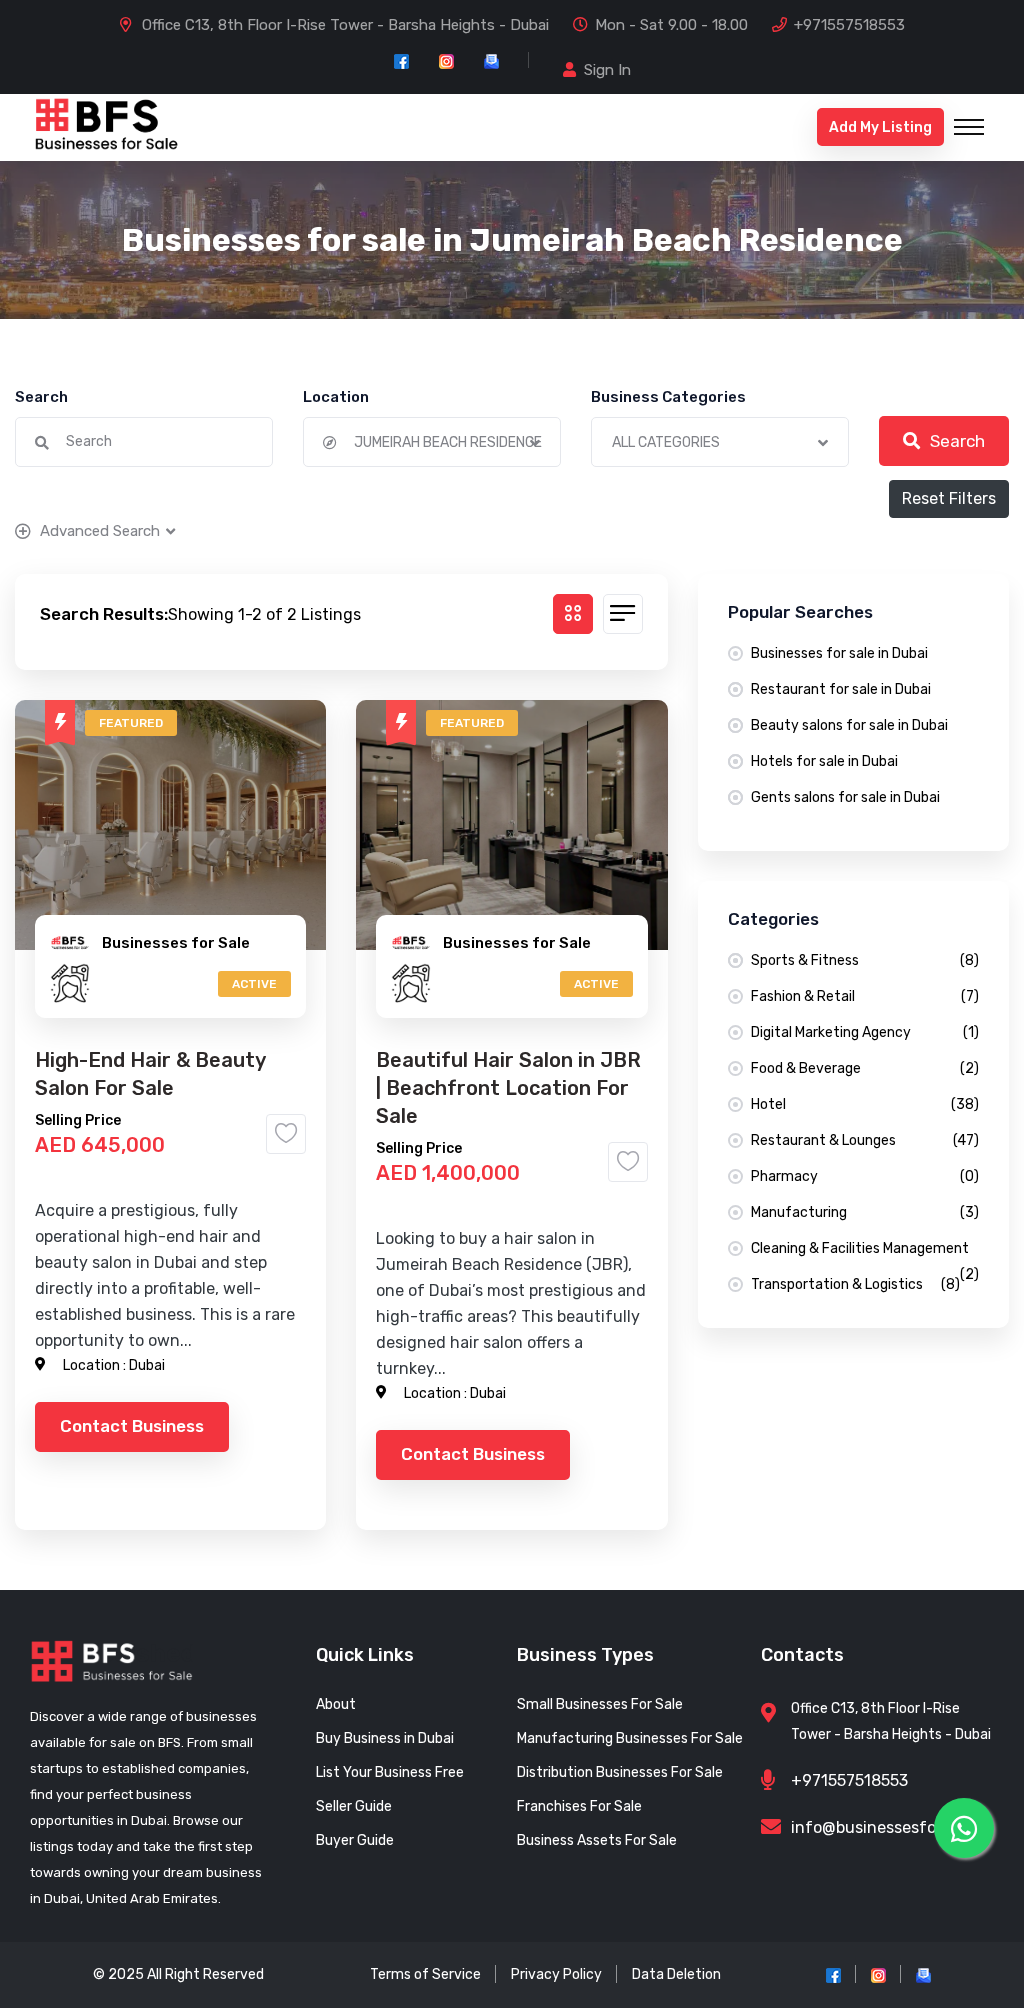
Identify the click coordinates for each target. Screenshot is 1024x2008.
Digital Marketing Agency (865, 1032)
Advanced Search (100, 531)
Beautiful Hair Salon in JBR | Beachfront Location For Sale (508, 1088)
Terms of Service (425, 1974)
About (336, 1704)
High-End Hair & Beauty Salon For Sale (150, 1074)
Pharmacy (865, 1176)
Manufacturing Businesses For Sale (630, 1738)
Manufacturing (865, 1212)
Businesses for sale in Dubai (839, 653)
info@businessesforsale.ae (892, 1827)
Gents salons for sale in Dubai (845, 797)
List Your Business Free (390, 1772)
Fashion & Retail (865, 996)
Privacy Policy (556, 1974)
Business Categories (668, 397)
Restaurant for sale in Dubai (841, 689)
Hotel (865, 1104)
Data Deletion (676, 1974)
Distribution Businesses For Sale (620, 1772)
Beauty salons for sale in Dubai (849, 725)
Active (254, 984)
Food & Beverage (865, 1068)
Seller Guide (354, 1806)
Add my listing (880, 127)
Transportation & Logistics (855, 1284)
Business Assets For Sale (597, 1840)
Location (336, 397)
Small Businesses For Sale (600, 1704)
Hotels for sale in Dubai (824, 761)
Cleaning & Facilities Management (865, 1251)
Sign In (607, 70)
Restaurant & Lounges (865, 1140)
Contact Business (132, 1426)
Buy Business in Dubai (385, 1738)
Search (41, 397)
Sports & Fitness (865, 960)
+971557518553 (849, 25)
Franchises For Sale (579, 1806)
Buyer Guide (355, 1840)
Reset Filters (949, 498)
